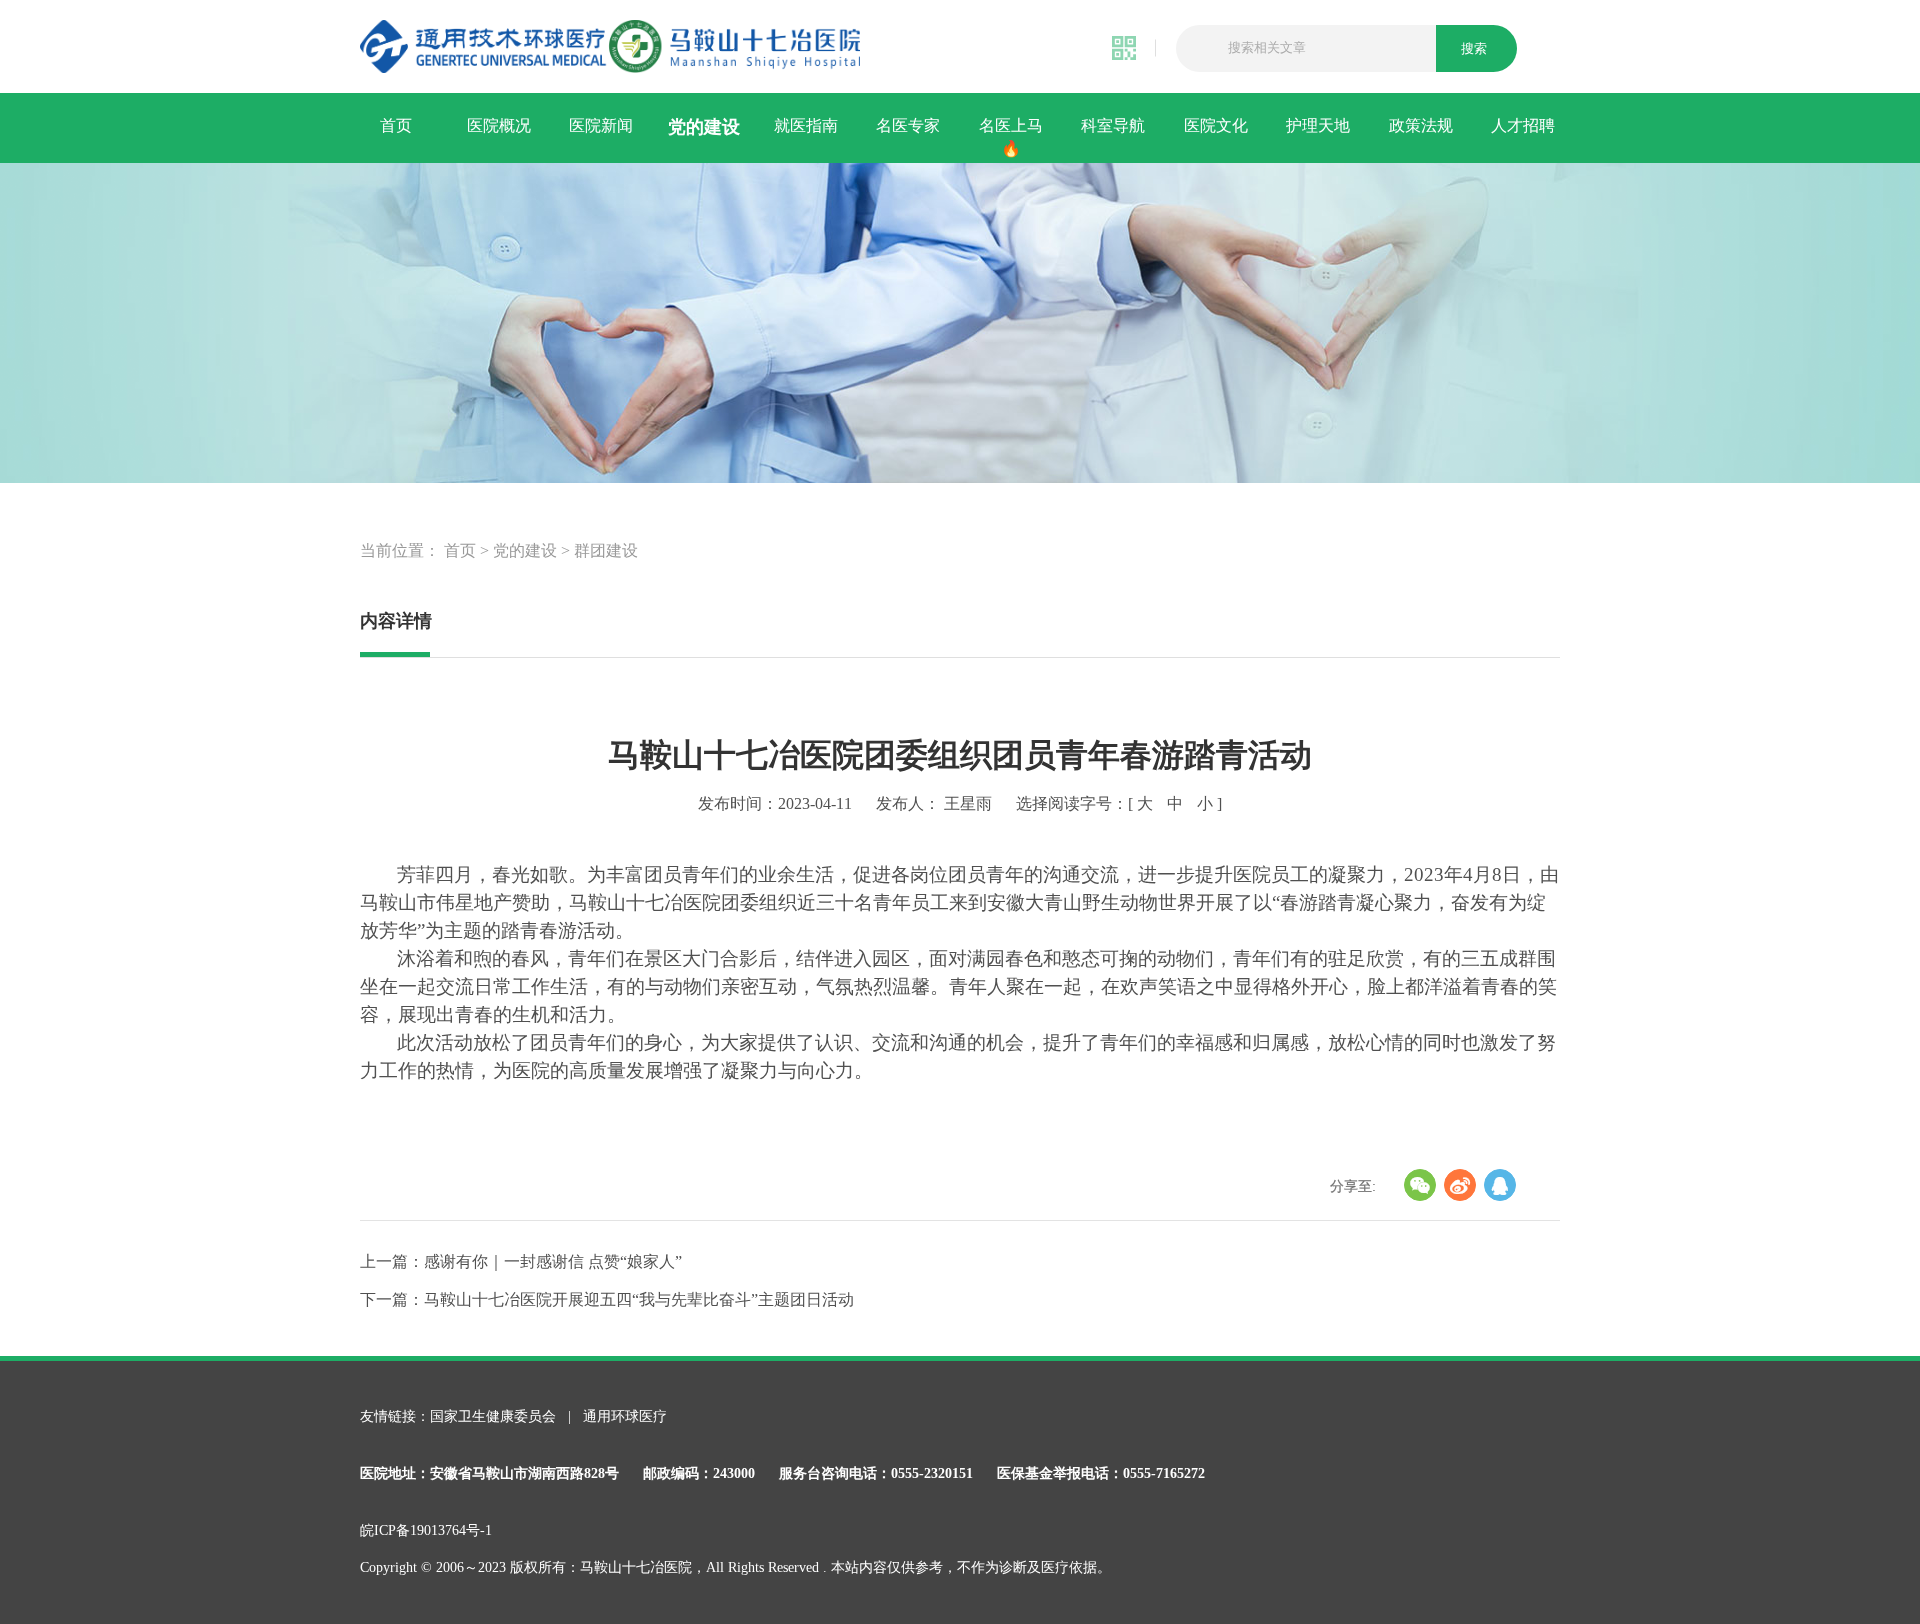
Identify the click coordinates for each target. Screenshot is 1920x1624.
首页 (396, 125)
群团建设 (606, 550)
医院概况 (499, 125)
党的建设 (704, 127)
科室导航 (1113, 125)
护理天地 (1318, 125)
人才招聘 (1523, 125)
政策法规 (1421, 125)
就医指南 (806, 125)
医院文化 (1216, 125)
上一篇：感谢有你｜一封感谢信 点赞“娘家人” (521, 1261)
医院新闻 (601, 125)
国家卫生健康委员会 (495, 1416)
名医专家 (908, 125)
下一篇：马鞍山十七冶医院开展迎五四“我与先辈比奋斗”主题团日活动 (607, 1299)
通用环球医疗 (625, 1416)
